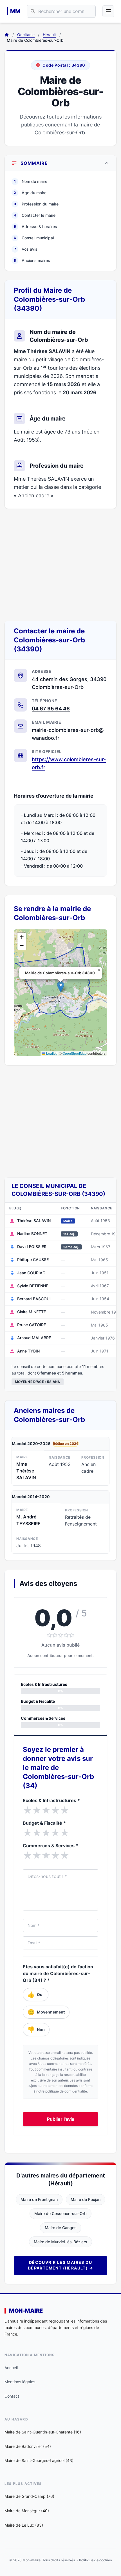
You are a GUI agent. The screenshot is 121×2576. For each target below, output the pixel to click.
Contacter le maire (35, 215)
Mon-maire (26, 2311)
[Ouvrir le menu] (108, 11)
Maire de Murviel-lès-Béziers (60, 2242)
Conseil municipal (34, 238)
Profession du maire (36, 204)
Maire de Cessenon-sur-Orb (60, 2213)
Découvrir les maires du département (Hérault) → (60, 2265)
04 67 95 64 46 (51, 709)
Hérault (49, 35)
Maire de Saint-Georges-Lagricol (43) (39, 2460)
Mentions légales (20, 2382)
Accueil (11, 2368)
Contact (12, 2396)
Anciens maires (32, 260)
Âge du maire (30, 193)
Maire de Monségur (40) (27, 2511)
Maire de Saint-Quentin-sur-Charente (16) (43, 2432)
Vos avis (26, 249)
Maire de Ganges (61, 2228)
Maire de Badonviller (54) (28, 2446)
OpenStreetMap (75, 1053)
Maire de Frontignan (39, 2199)
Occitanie (26, 35)
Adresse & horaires (35, 226)
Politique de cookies (96, 2560)
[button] (61, 987)
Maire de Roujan (86, 2199)
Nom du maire (31, 181)
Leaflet (51, 1053)
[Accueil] (7, 35)
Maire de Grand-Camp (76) (29, 2496)
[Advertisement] (60, 565)
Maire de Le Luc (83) (24, 2525)
